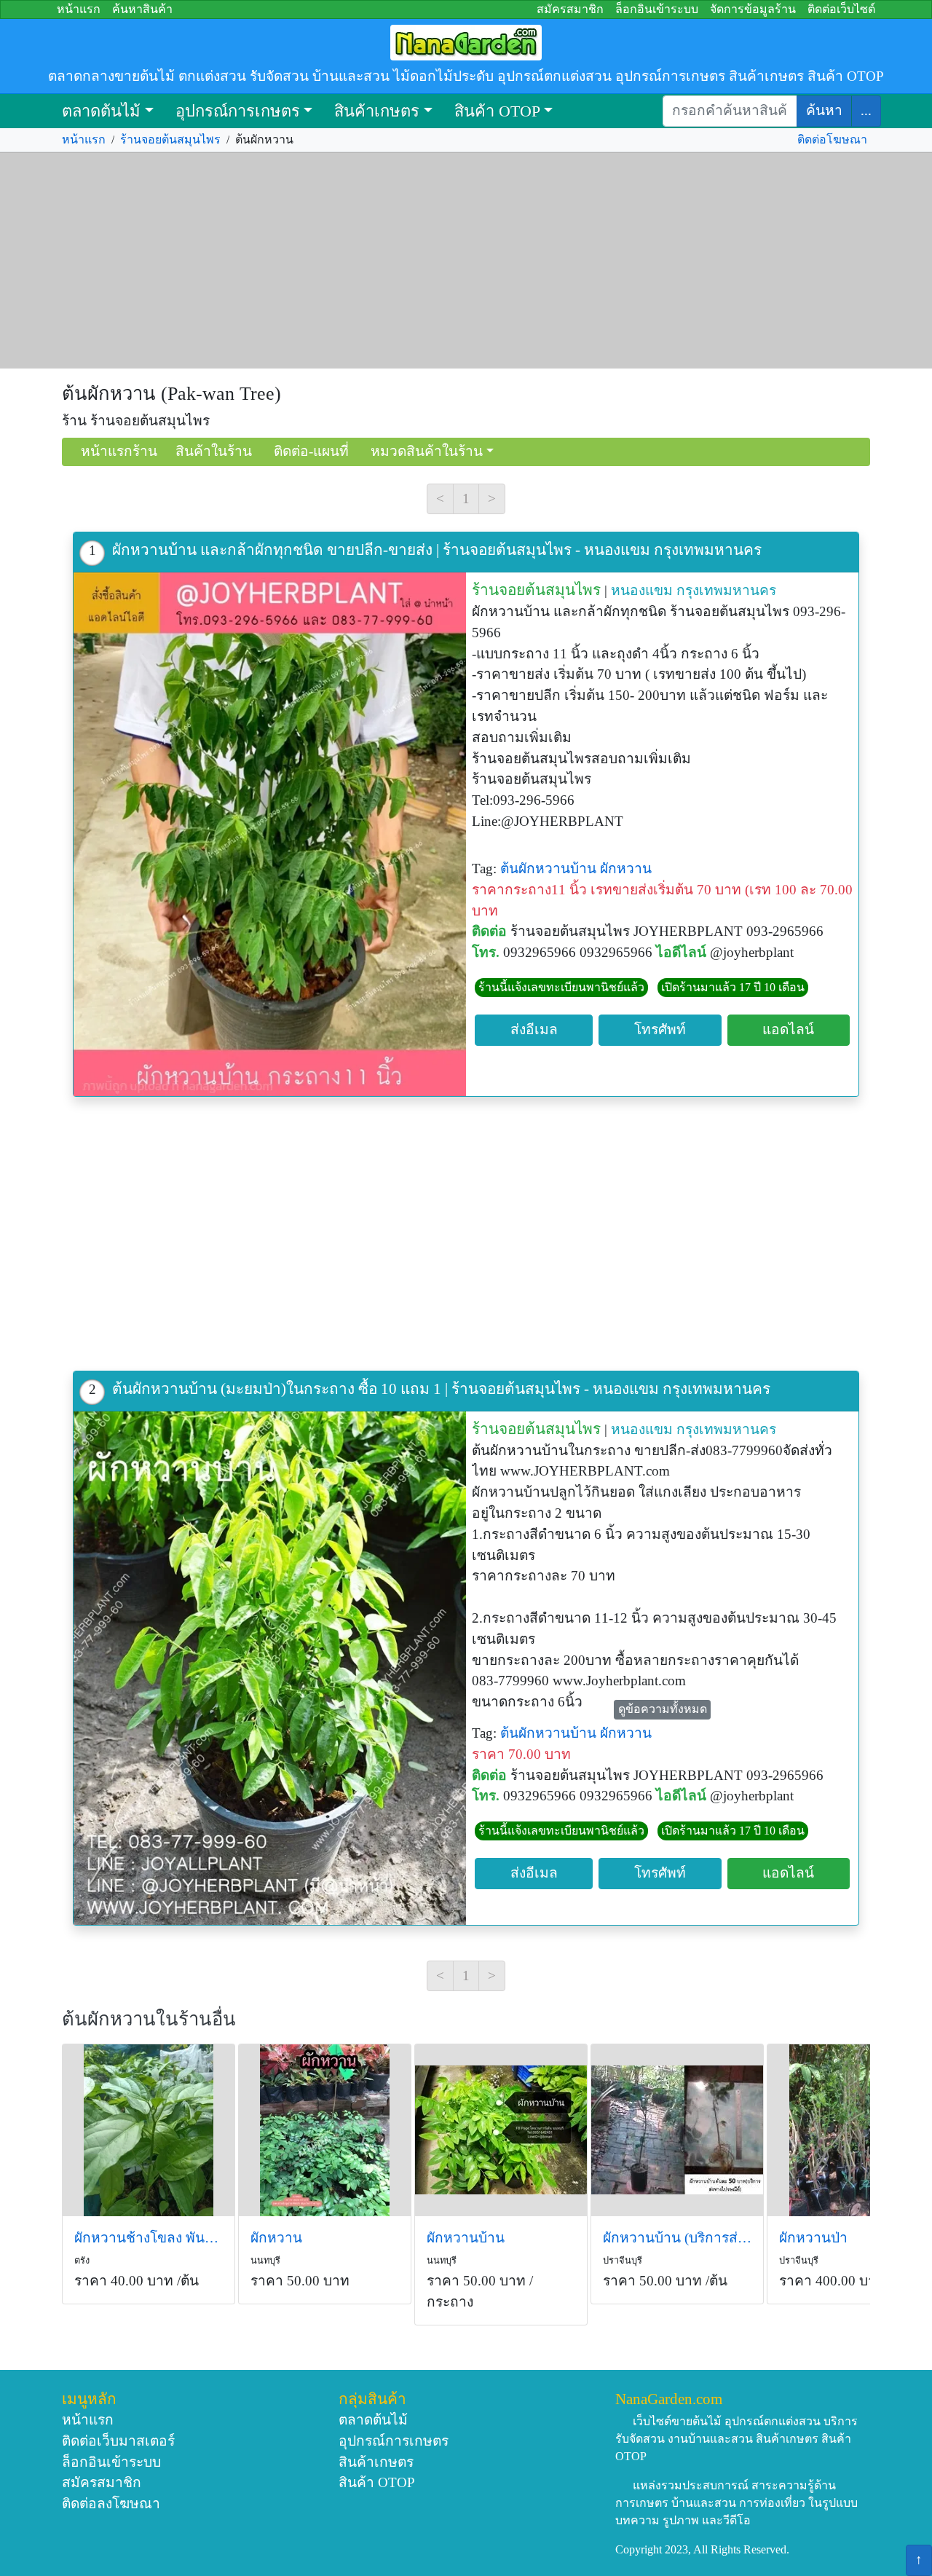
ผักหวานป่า (813, 2238)
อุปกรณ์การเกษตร (238, 111)
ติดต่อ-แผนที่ (311, 451)
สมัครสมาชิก (570, 9)
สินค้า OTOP (497, 111)
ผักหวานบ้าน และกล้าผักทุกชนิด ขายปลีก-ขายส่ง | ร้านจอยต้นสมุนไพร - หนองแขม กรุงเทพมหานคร (437, 550)
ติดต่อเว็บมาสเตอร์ (118, 2441)
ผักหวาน (626, 868)
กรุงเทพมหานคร (726, 590)
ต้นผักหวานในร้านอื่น (149, 2019)
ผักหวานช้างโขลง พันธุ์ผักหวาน (149, 2238)
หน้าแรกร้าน (119, 451)
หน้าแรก (79, 9)
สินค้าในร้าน (214, 451)
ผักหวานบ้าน (466, 2238)
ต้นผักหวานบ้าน (548, 868)
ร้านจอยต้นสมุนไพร (170, 139)
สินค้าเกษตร (377, 111)
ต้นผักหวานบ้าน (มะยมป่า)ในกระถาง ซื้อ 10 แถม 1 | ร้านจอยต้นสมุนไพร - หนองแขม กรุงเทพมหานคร (441, 1389)
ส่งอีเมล (534, 1029)
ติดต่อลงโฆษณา (111, 2504)
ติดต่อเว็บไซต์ (841, 9)
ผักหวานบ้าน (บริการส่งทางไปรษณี (677, 2238)
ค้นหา (824, 110)
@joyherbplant (752, 952)
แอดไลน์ (788, 1029)
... (866, 110)
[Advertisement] (466, 261)
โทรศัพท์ (660, 1029)
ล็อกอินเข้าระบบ (657, 9)
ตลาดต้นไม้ (101, 111)
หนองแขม (642, 590)
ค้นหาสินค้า (142, 9)
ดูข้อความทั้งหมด (663, 1709)
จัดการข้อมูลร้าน (753, 9)
